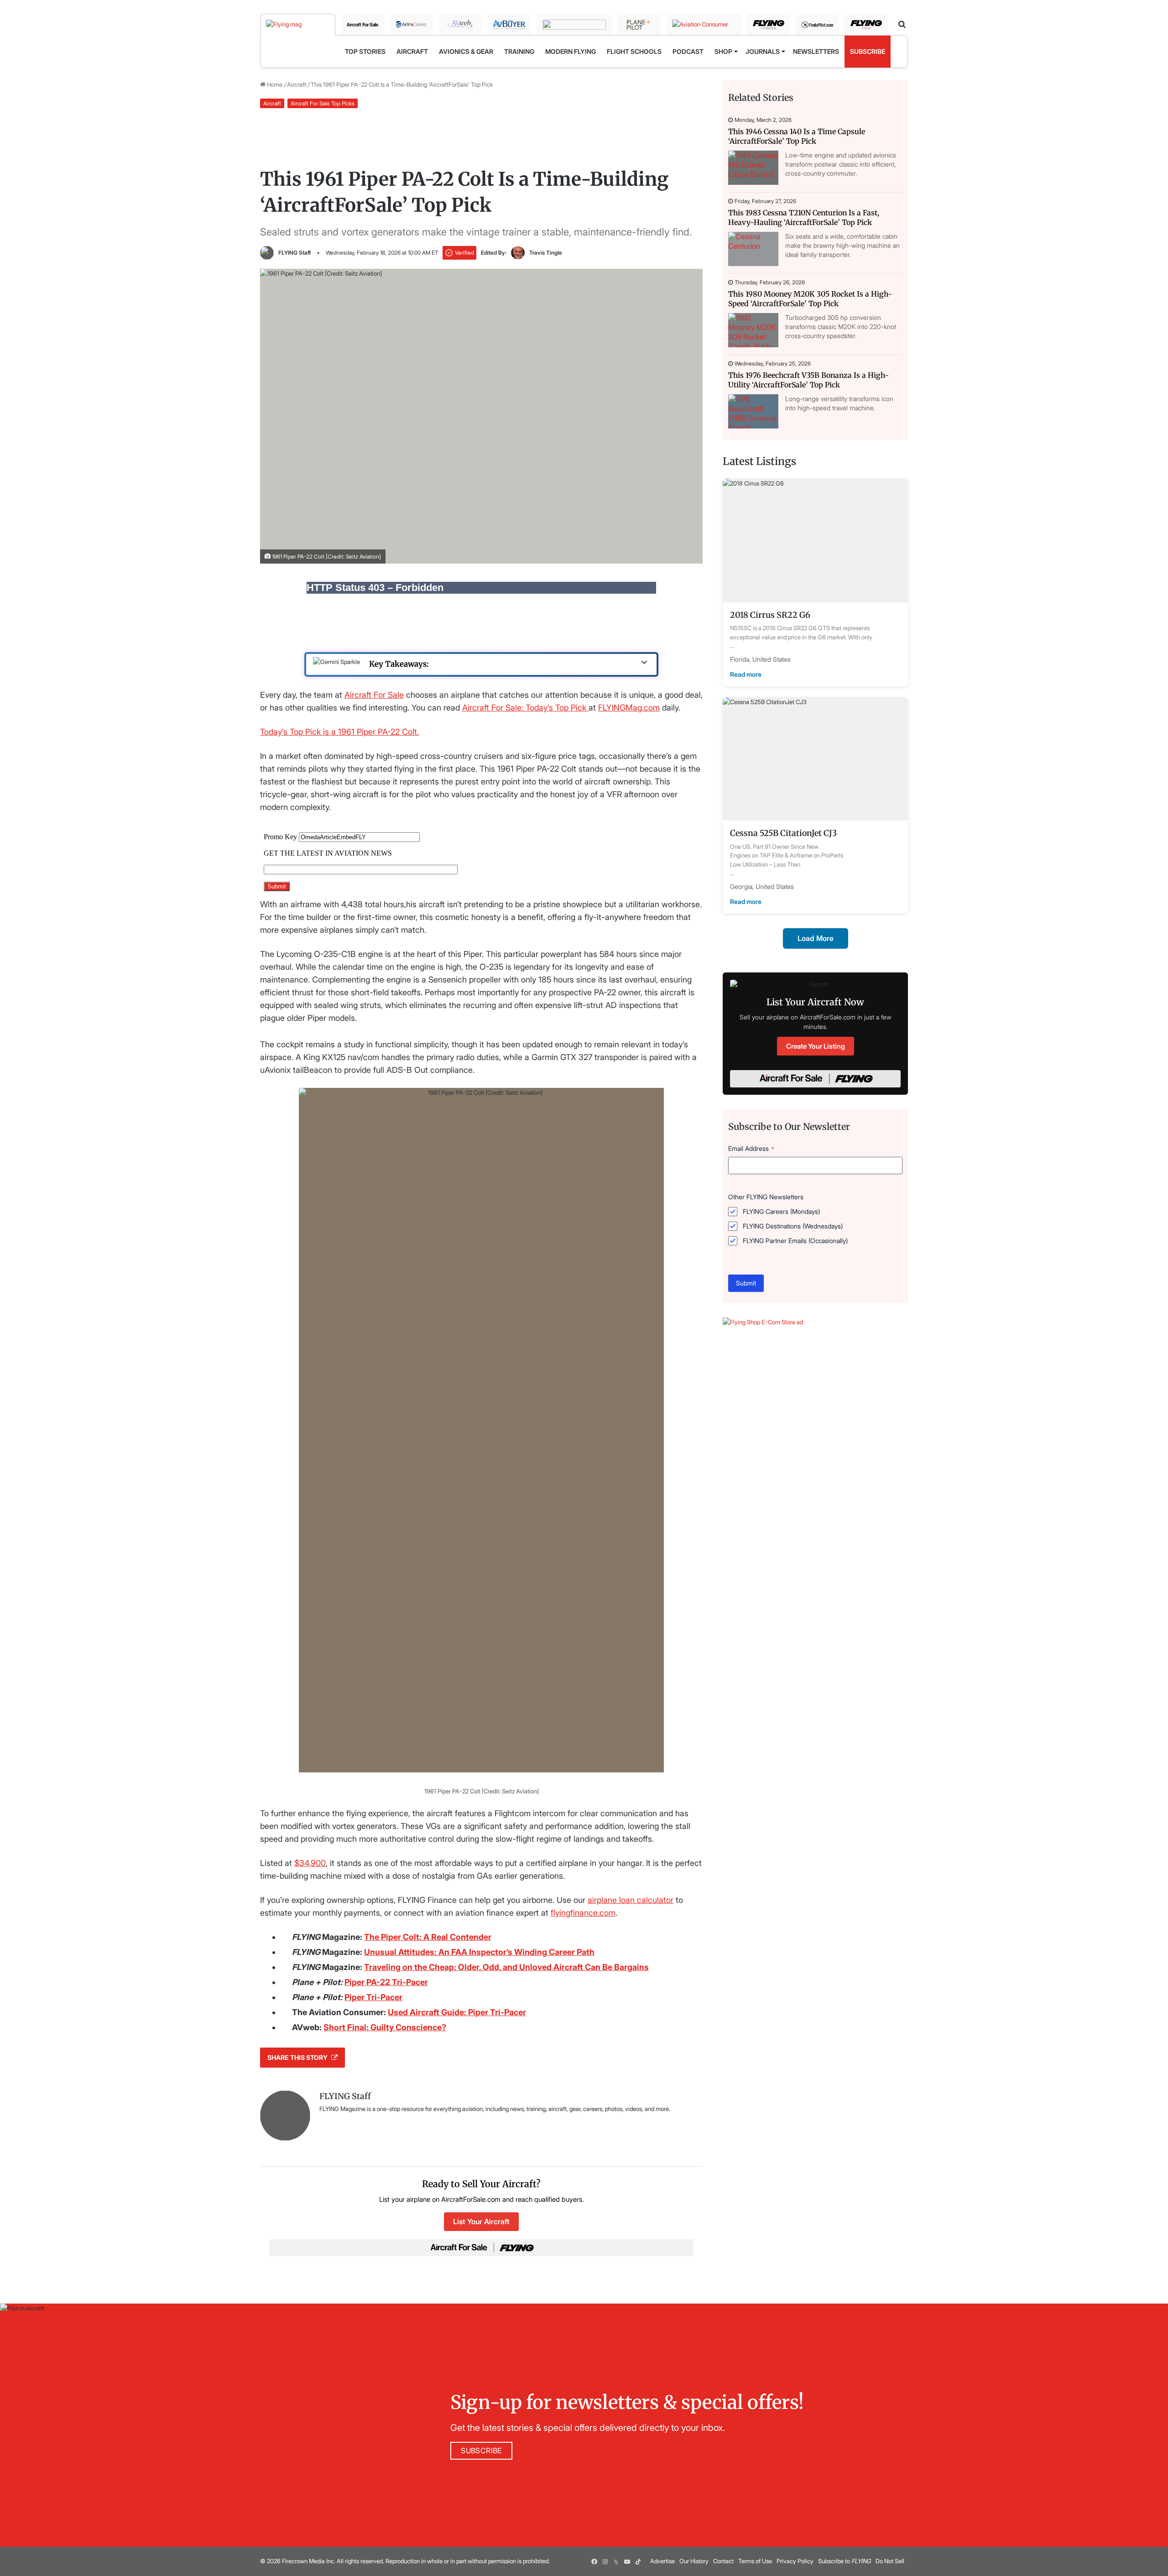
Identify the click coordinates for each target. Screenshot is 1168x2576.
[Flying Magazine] (298, 25)
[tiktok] (638, 2561)
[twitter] (616, 2561)
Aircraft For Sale (374, 695)
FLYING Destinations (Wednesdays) (793, 1226)
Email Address (751, 1148)
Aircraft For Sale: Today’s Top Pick (525, 708)
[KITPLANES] (574, 25)
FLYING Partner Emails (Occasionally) (795, 1241)
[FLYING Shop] (866, 25)
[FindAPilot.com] (817, 25)
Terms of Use (755, 2561)
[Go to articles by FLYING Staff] (267, 253)
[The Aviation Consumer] (704, 25)
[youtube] (627, 2561)
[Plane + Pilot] (639, 25)
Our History (694, 2561)
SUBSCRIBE (481, 2451)
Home (274, 84)
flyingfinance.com (583, 1913)
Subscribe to (845, 2561)
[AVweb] (460, 25)
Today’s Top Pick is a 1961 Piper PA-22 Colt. (339, 732)
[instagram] (605, 2561)
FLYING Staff (295, 253)
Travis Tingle (546, 253)
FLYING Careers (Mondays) (781, 1211)
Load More (816, 938)
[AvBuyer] (509, 25)
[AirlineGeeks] (411, 25)
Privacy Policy (795, 2561)
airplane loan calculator (631, 1900)
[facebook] (594, 2561)
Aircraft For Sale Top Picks (323, 103)
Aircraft (297, 84)
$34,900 (310, 1863)
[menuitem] (365, 52)
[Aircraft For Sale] (362, 25)
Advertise (662, 2561)
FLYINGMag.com (629, 708)
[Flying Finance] (769, 25)
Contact (723, 2561)
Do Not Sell (890, 2561)
